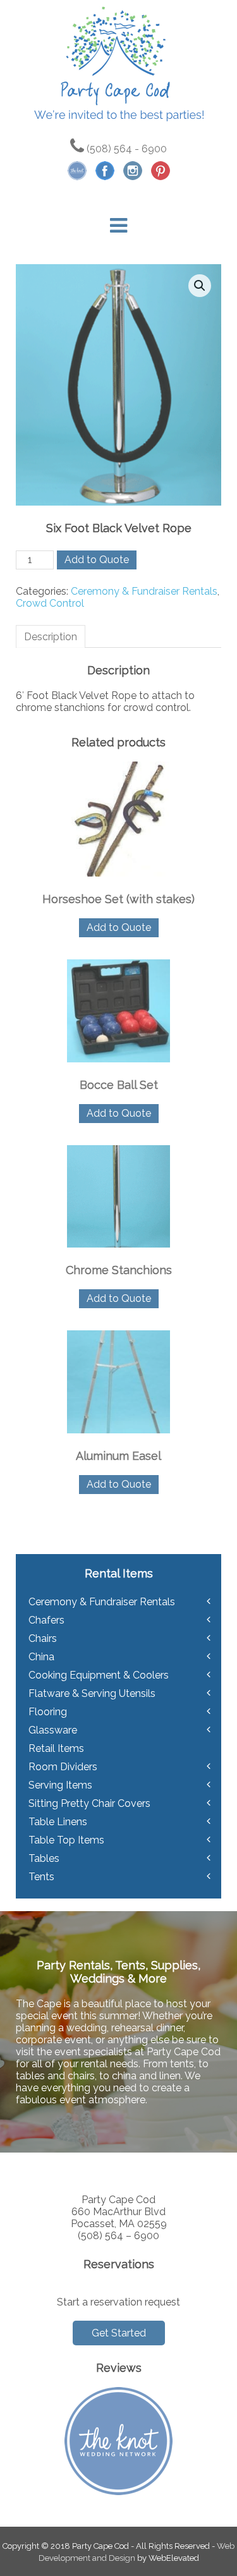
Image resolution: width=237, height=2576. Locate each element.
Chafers (46, 1620)
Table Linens (58, 1822)
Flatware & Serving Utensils (92, 1693)
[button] (200, 286)
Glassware (53, 1730)
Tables (44, 1858)
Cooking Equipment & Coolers (99, 1675)
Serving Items (60, 1785)
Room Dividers (63, 1767)
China (41, 1657)
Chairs (43, 1638)
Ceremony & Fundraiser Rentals (144, 591)
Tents (41, 1877)
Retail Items (56, 1748)
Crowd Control (50, 603)
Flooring (48, 1712)
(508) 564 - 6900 (125, 149)
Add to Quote (97, 560)
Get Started (119, 2333)
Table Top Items (66, 1840)
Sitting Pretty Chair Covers (89, 1803)
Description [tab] (51, 637)
